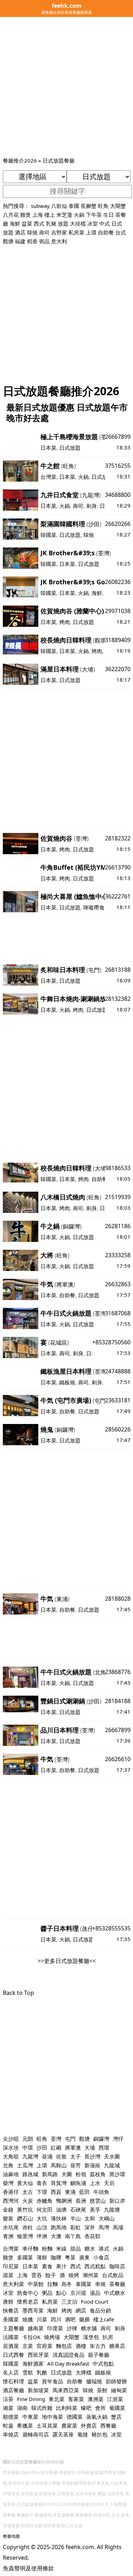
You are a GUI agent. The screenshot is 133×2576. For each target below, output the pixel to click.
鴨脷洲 (64, 2201)
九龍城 (112, 2165)
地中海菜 (52, 2417)
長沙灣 (92, 2156)
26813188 (118, 970)
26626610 (118, 1759)
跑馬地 (59, 2227)
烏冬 (67, 2284)
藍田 (84, 2192)
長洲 (81, 2201)
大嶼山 (107, 2218)
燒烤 (74, 2275)
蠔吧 (86, 2408)
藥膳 (84, 2319)
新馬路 (50, 2174)
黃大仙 (25, 2183)
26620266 (118, 524)
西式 (39, 223)
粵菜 (70, 2257)
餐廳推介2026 (20, 160)
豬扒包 (99, 2434)
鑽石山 (25, 2218)
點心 (61, 2293)
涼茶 (8, 2399)
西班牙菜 (38, 2355)
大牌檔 (84, 2372)
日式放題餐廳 (59, 160)
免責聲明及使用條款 (28, 2568)
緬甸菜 (119, 2390)
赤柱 (28, 2227)
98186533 (118, 1168)
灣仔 (118, 2139)
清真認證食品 (68, 2355)
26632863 (118, 1284)
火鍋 (79, 215)
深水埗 (11, 2147)
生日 (109, 215)
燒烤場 (52, 2337)
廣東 (84, 2257)
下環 (42, 2192)
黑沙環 (117, 2174)
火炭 (28, 2201)
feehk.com (80, 2547)
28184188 (118, 1701)
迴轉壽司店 (36, 2434)
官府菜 (45, 2346)
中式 (105, 223)
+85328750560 (111, 1342)
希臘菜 (25, 2425)
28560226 (118, 1429)
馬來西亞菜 (66, 2390)
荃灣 (104, 553)
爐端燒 (94, 2381)
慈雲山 (98, 2201)
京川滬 (78, 2293)
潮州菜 (91, 2275)
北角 (100, 1672)
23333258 (118, 1255)
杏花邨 (92, 2236)
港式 (104, 2248)
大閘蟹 (118, 206)
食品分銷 (100, 2310)
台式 (121, 232)
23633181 (118, 1400)
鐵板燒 (67, 1382)
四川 (56, 2319)
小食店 (101, 2257)
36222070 (118, 669)
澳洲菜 (96, 2399)
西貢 (56, 2192)
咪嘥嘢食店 (97, 907)
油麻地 (11, 2174)
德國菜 (75, 2417)
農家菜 (69, 2425)
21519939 (118, 1197)
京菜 (28, 2346)
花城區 (59, 1343)
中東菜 (30, 2417)
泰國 (74, 206)
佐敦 (61, 2156)
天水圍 (112, 2156)
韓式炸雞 (42, 2408)
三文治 (69, 2302)
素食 (47, 2266)
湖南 (22, 2408)
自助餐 (106, 232)
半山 (76, 2218)
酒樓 (81, 2346)
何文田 (45, 2209)
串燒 (100, 2284)
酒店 (20, 232)
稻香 (32, 241)
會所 (100, 2408)
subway (40, 206)
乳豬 (51, 223)
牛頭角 (101, 2192)
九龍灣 (90, 495)
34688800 (118, 495)
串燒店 (11, 2434)
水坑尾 (11, 2227)
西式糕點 (95, 2266)
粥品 (47, 2293)
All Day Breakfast (68, 2364)
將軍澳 (65, 1284)
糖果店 (117, 2346)
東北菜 (57, 2399)
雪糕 (28, 2372)
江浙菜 (115, 2399)
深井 (90, 2227)
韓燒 (32, 232)
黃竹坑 (25, 2209)
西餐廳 (108, 2425)
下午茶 (94, 215)
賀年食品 (52, 2381)
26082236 (118, 582)
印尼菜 (11, 2266)
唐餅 (8, 2302)
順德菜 (11, 2417)
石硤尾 (78, 2209)
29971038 (118, 611)
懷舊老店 (28, 2302)
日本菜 (48, 448)
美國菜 (11, 2319)
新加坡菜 (38, 2390)
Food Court (95, 2302)
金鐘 (8, 2209)
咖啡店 (117, 2266)
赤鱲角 (45, 2201)
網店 (81, 2310)
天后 (109, 2183)
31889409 (118, 640)
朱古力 (98, 2346)
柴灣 (8, 2183)
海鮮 (15, 223)
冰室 (93, 223)
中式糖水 (115, 2293)
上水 (95, 2183)
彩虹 (76, 2227)
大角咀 (11, 2156)
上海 (38, 215)
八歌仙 (59, 206)
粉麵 (47, 2248)
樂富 (8, 2218)
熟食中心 (28, 2293)
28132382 (118, 999)
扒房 (108, 2337)
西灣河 (11, 2201)
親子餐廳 (99, 2355)
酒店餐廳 (13, 2390)
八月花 (11, 215)
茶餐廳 (117, 2284)
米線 (61, 2248)
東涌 (62, 1599)
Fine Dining (31, 2399)
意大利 (59, 241)
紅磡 (56, 2147)
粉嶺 (81, 2174)
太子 (76, 2156)
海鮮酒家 (33, 2364)
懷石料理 (13, 2381)
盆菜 (27, 223)
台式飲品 (113, 2275)
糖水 (90, 2248)
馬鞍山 (59, 2165)
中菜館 (36, 2284)
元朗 (28, 2139)
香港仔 (11, 2192)
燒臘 (28, 2319)
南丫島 (73, 2236)
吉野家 (59, 232)
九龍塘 (112, 2209)
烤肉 (65, 622)
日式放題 (70, 448)
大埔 (88, 669)
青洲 (8, 2236)
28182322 (118, 838)
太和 (90, 2218)
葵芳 (76, 2165)
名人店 (11, 2372)
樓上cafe (104, 2319)
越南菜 (36, 2328)
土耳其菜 (47, 2425)
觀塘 (8, 241)
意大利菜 (13, 2284)
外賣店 (89, 2425)
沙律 (72, 2328)
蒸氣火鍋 (97, 2417)
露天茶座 (63, 2434)
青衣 (42, 2183)
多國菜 (25, 2257)
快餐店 (11, 2310)
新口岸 (117, 2201)
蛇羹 (8, 2425)
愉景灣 (25, 2236)
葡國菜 (117, 2408)
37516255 (118, 466)
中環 (28, 2147)
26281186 (118, 1226)
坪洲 (42, 2236)
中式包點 (103, 2364)
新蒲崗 (92, 2165)
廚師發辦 (116, 2381)
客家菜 (76, 2399)
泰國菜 (84, 2284)
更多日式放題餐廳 (67, 1961)
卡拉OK (31, 2337)
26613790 (118, 867)
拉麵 (52, 2284)
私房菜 (76, 232)
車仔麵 (30, 2248)
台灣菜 (48, 477)
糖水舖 (89, 2328)
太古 (28, 2192)
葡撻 (83, 2434)
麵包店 (64, 2346)
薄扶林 (59, 2218)
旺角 (103, 206)
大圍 (67, 2174)
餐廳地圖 (11, 2536)
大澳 (56, 2236)
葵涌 (47, 2156)
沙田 (94, 524)
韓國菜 (48, 535)
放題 (63, 223)
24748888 (118, 1371)
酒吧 (70, 2319)
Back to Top (18, 1993)
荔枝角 (98, 2174)
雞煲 (26, 215)
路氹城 (30, 2174)
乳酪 (42, 2372)
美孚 (95, 2209)
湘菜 (8, 2408)
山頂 (42, 2227)
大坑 (42, 2218)
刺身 (92, 506)
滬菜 (8, 2275)
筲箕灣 (59, 2183)
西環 (104, 2147)
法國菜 (11, 2337)
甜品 (76, 2248)
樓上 (50, 215)
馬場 (118, 2227)
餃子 (51, 2275)
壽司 (44, 232)
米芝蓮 (64, 215)
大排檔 (78, 223)
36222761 (118, 896)
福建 (20, 241)
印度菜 (55, 2328)
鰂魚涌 (78, 2183)
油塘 (61, 2209)
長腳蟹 (88, 206)
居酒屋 (11, 2346)
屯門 (94, 970)
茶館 (102, 2390)
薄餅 (42, 2257)
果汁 (61, 2266)
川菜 (42, 2319)
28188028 (118, 1599)
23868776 (118, 1672)
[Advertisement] (66, 86)
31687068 (118, 1313)
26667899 (118, 437)
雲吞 (37, 2275)
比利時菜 (67, 2408)
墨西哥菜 (33, 2310)
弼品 (44, 241)
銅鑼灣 (71, 1226)
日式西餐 (13, 2355)
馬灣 (104, 2227)
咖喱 (56, 2257)
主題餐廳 (13, 2328)
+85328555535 (111, 1928)
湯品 (95, 2293)
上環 (91, 232)
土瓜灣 (25, 2165)
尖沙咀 (11, 2139)
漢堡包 (91, 2337)
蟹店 (116, 2417)
